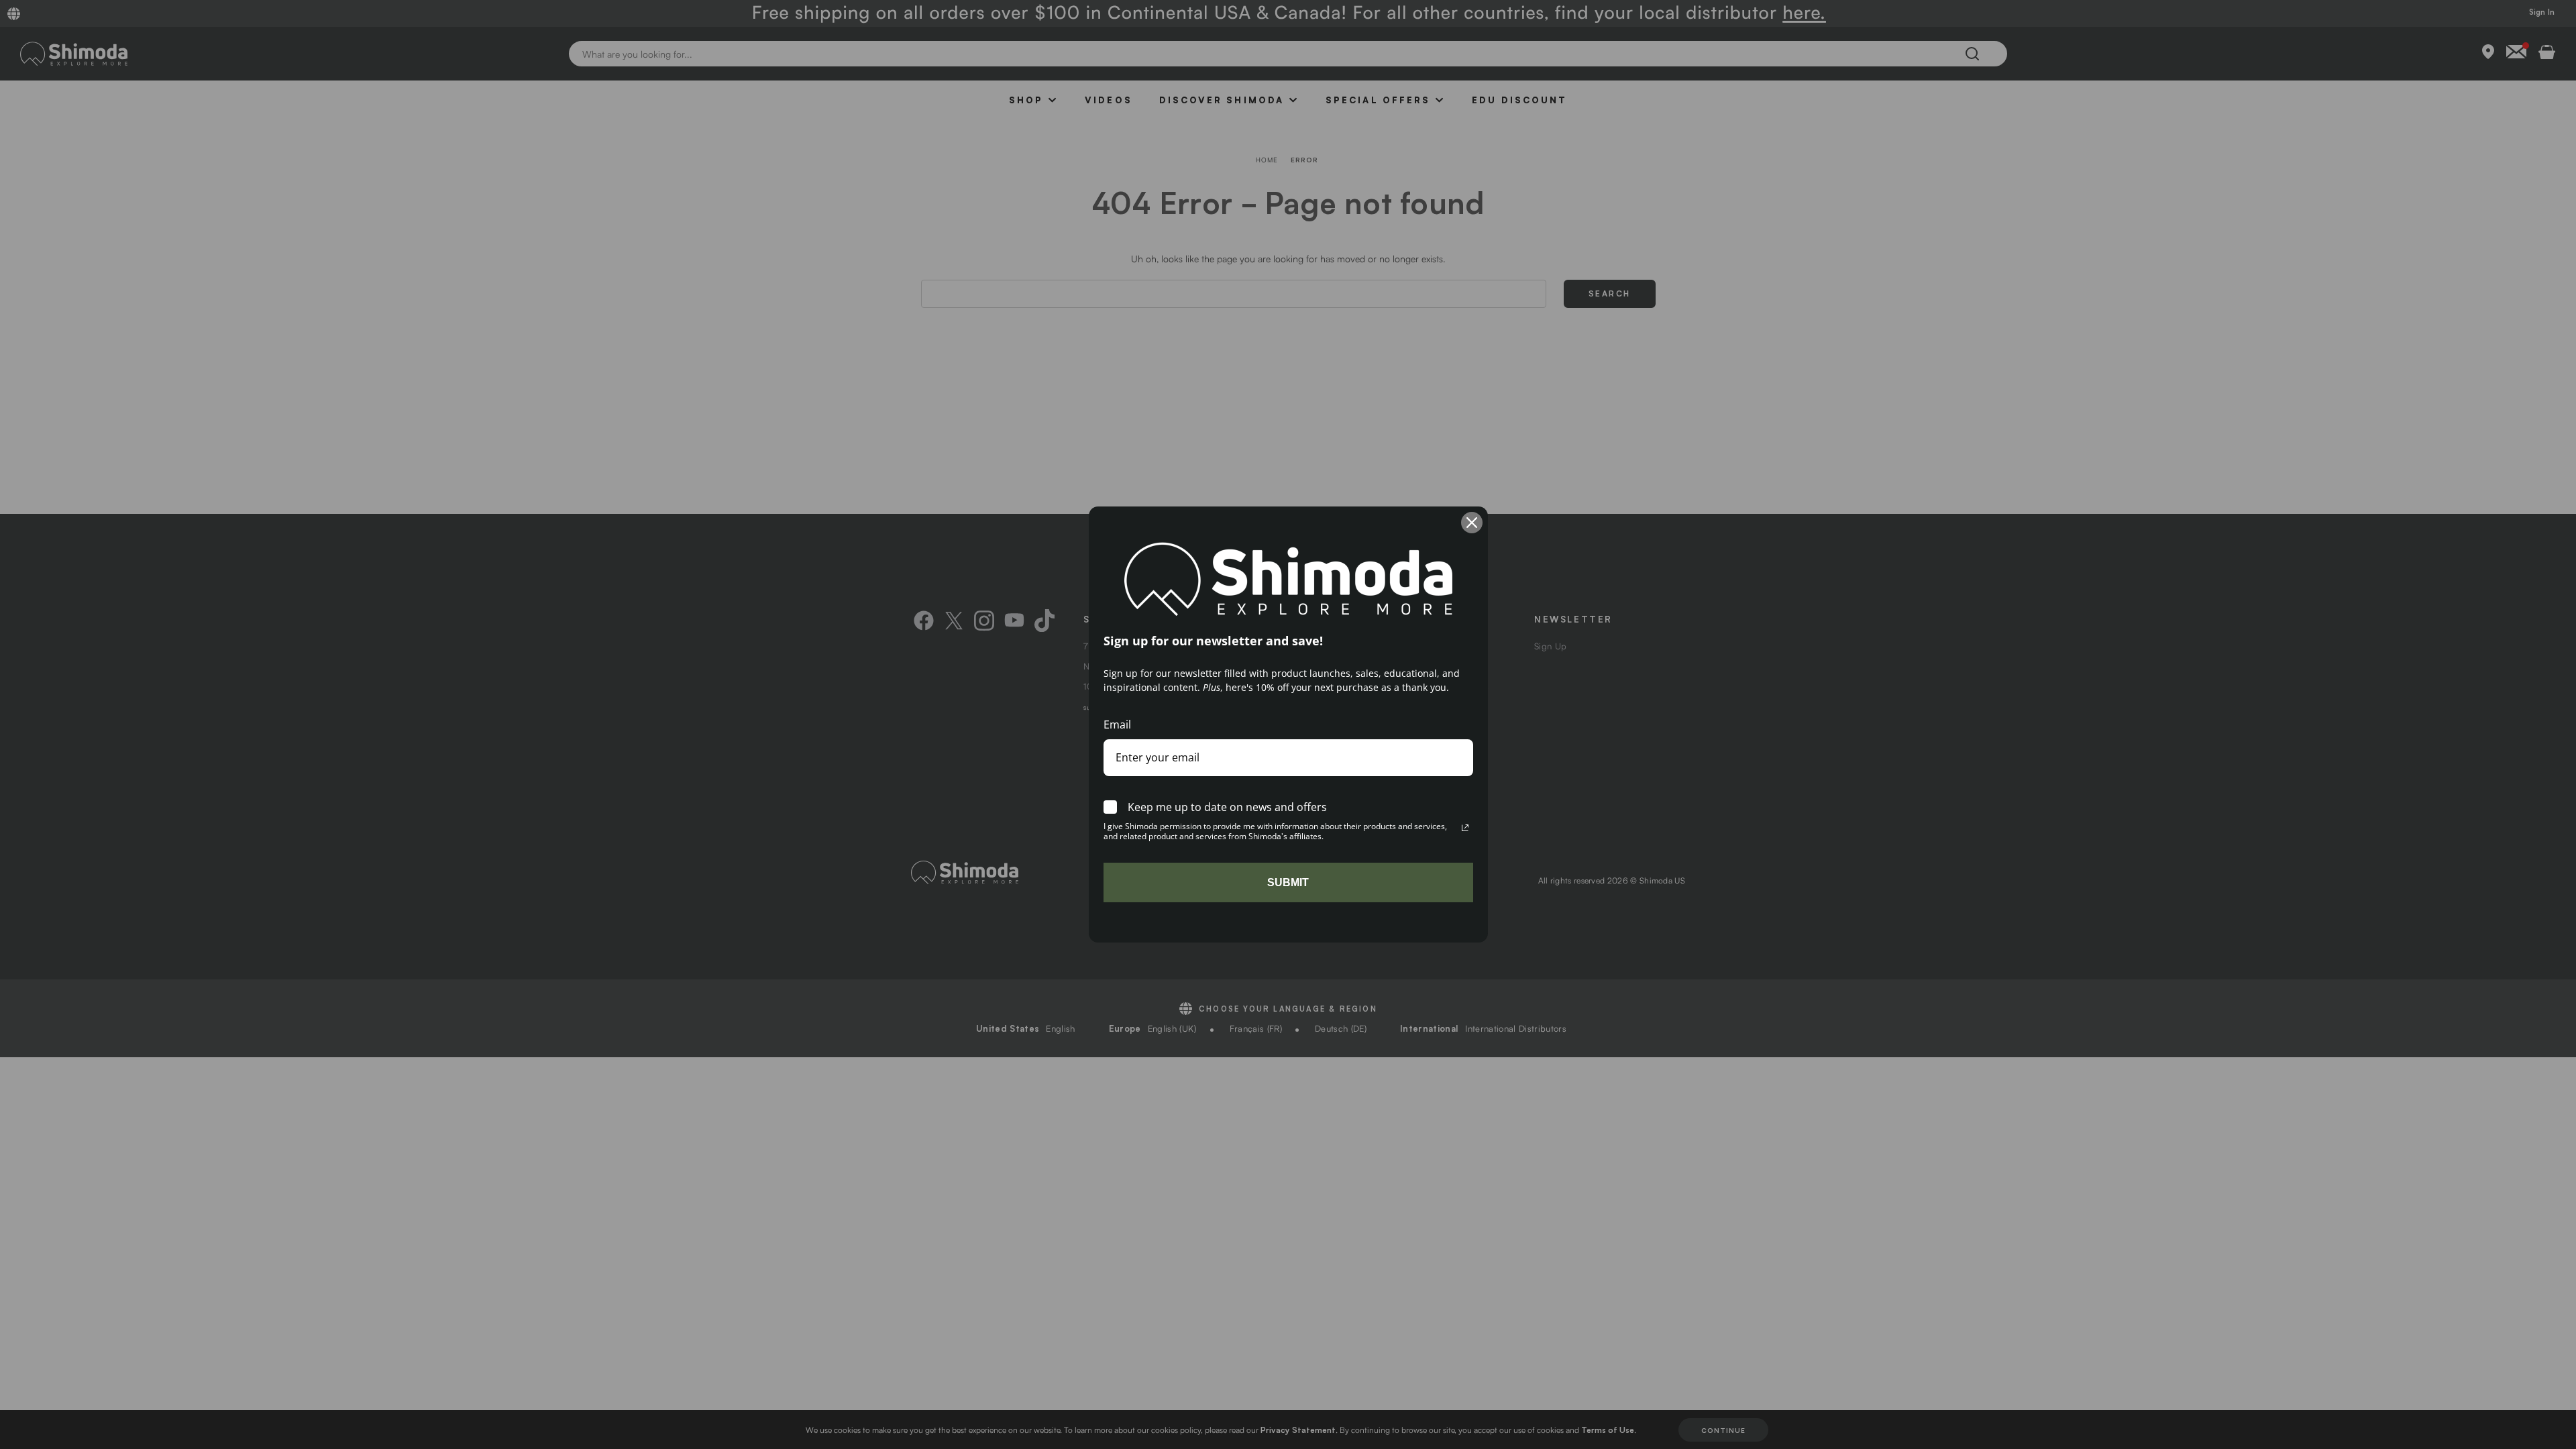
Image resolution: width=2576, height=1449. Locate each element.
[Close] (1472, 523)
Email (1117, 724)
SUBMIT (1288, 882)
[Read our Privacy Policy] (1465, 828)
